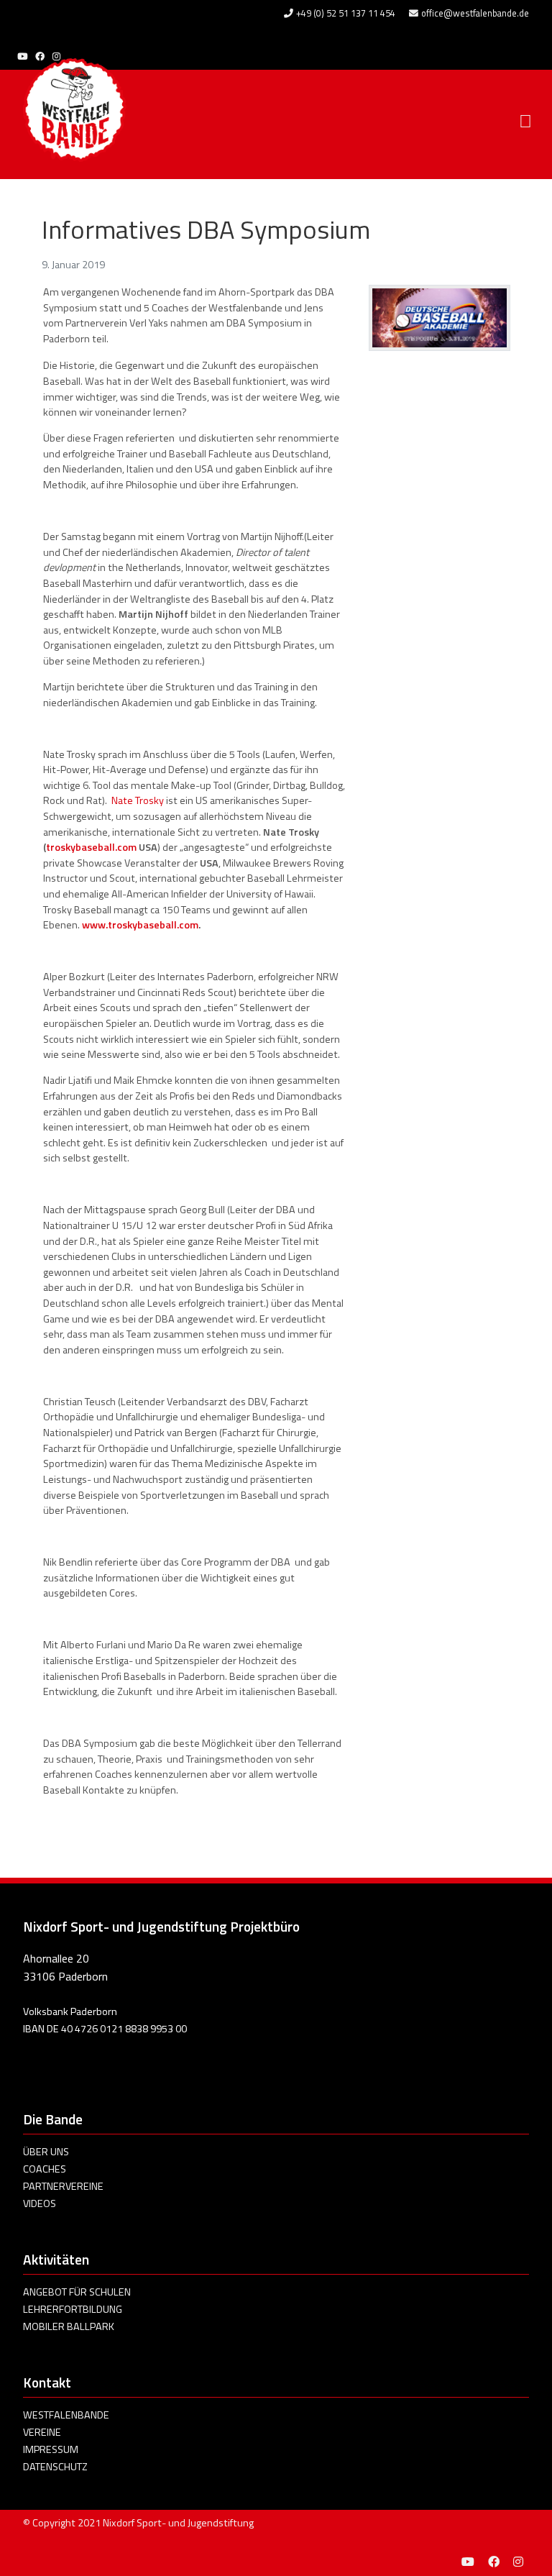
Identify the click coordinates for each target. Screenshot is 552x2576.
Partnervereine (63, 2186)
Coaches (45, 2169)
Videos (40, 2203)
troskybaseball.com (91, 847)
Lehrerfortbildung (73, 2309)
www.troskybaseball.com (140, 925)
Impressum (51, 2449)
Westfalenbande (66, 2415)
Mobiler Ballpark (69, 2326)
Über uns (46, 2152)
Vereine (42, 2432)
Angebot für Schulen (77, 2292)
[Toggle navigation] (525, 122)
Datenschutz (55, 2467)
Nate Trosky (138, 800)
